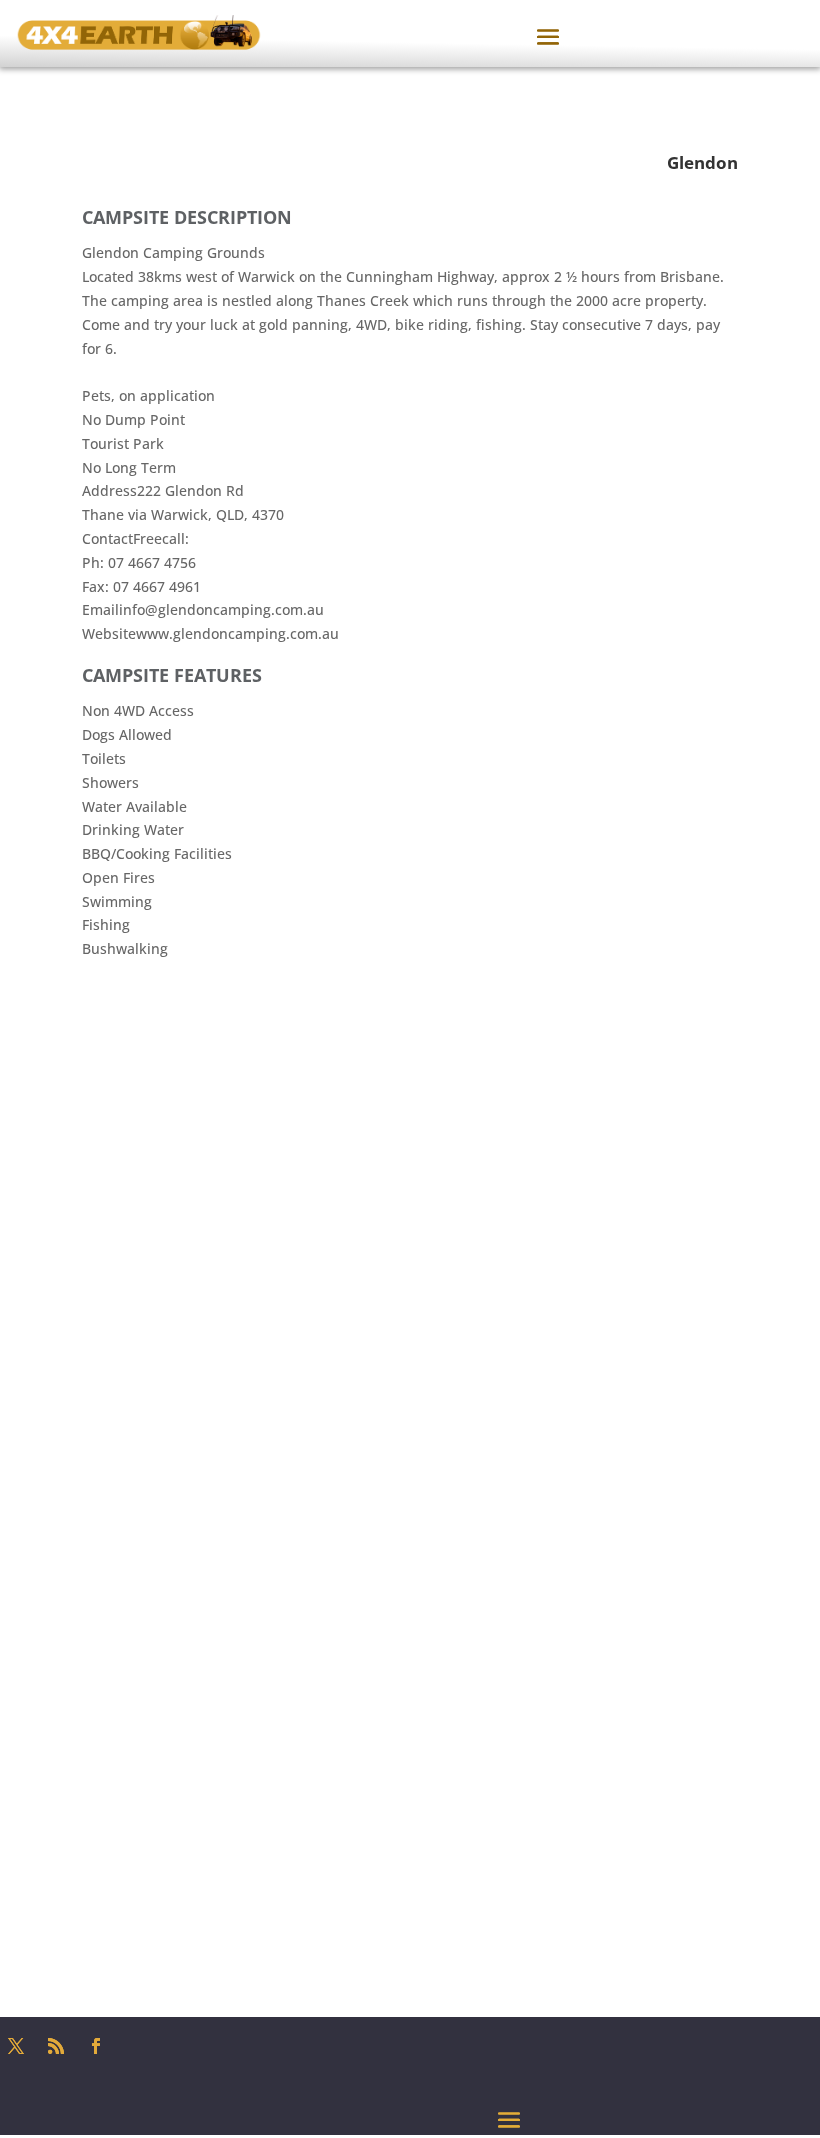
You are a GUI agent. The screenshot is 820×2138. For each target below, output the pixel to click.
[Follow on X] (16, 2046)
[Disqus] (410, 1211)
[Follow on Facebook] (96, 2046)
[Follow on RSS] (56, 2046)
